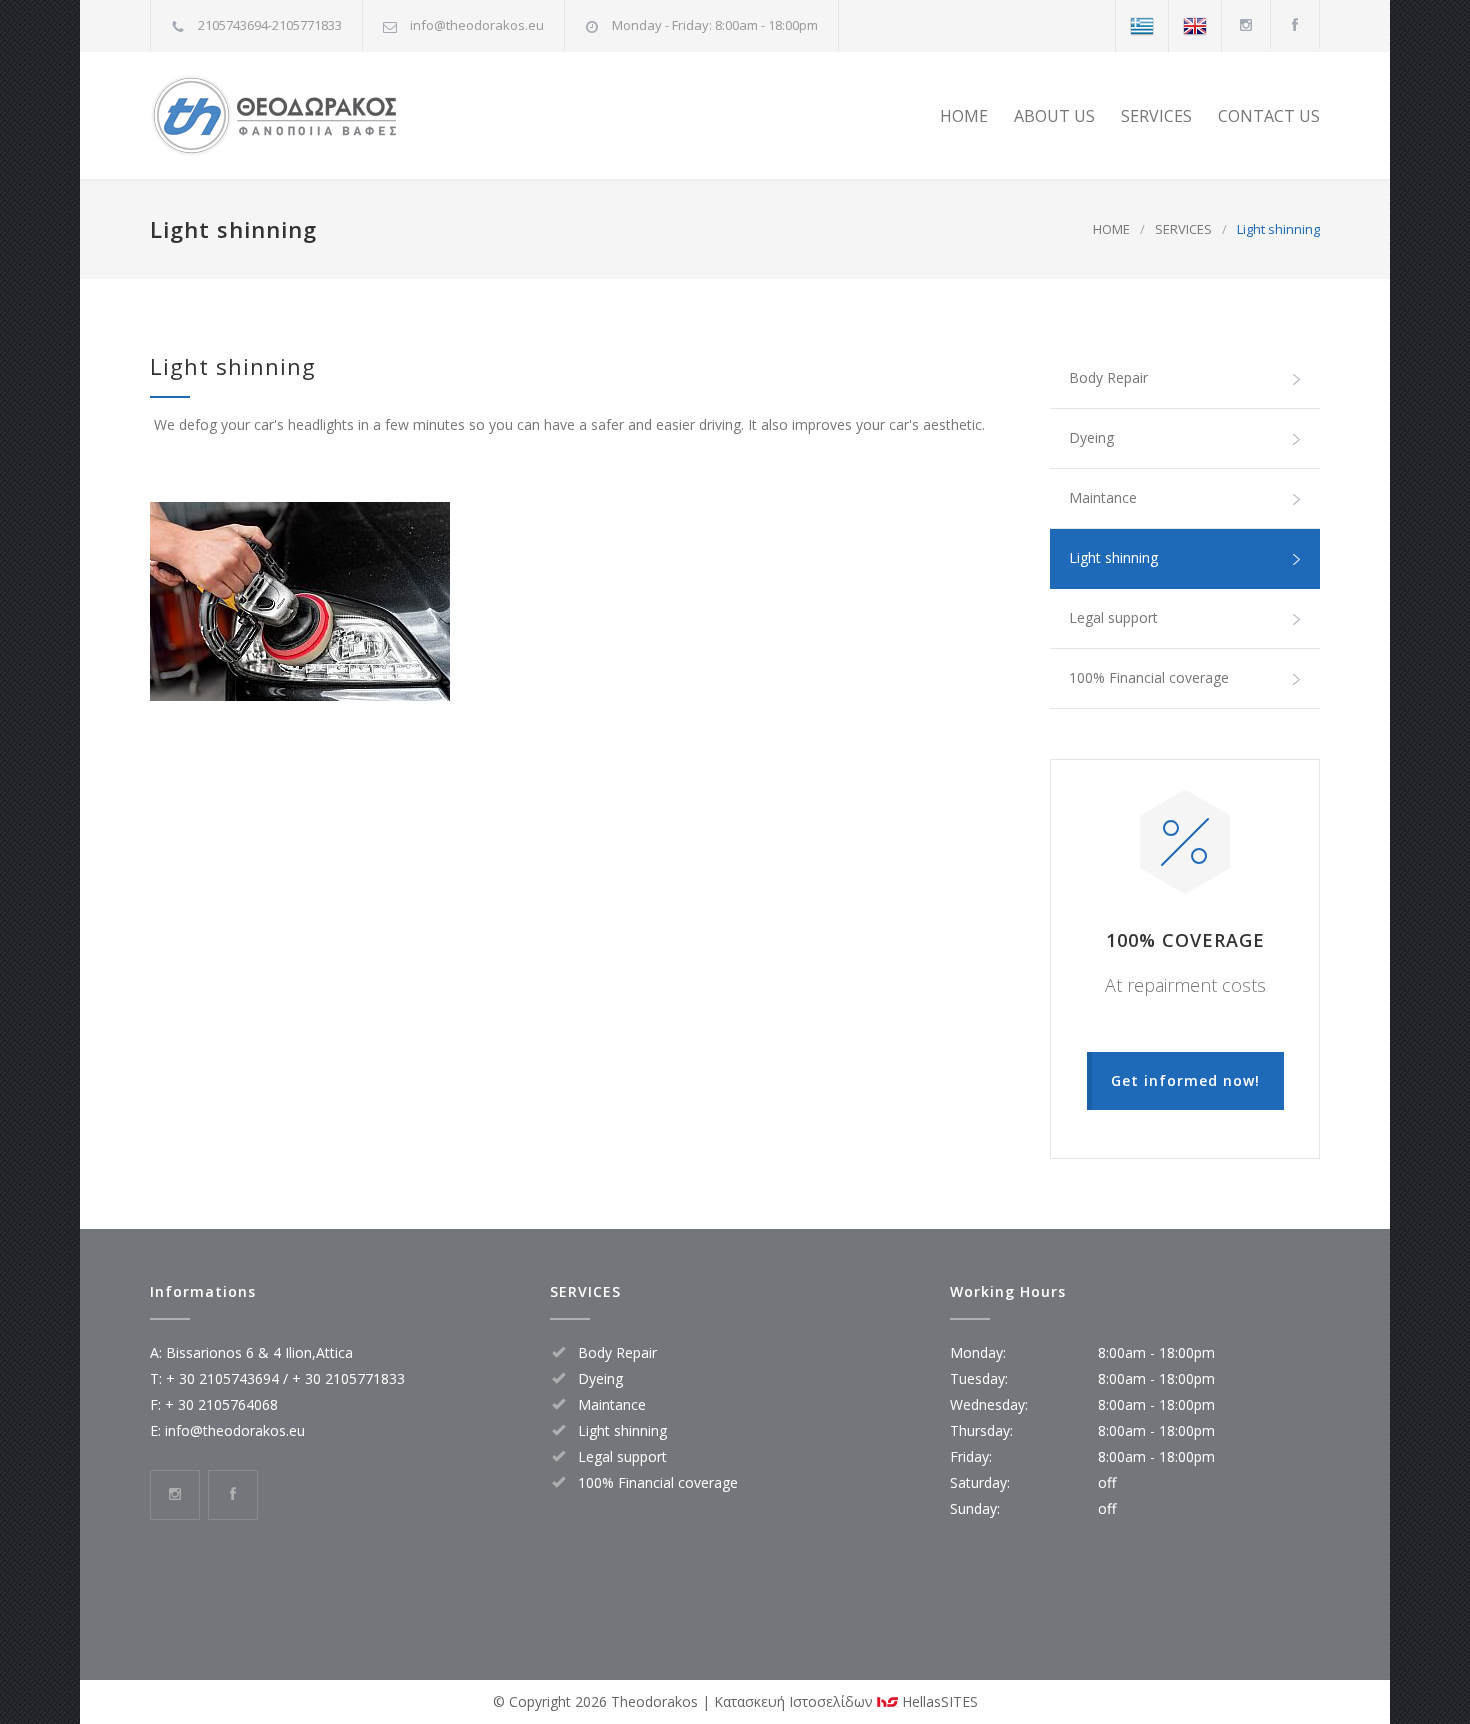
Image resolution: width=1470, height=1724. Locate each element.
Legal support (1113, 617)
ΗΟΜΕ (964, 116)
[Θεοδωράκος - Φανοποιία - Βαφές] (335, 115)
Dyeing (1091, 437)
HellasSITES (938, 1701)
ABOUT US (1054, 116)
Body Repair (1108, 377)
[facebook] (1295, 24)
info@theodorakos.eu (477, 25)
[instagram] (1246, 24)
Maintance (1103, 497)
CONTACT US (1269, 116)
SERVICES (1156, 116)
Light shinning (1113, 557)
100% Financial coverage (1149, 677)
